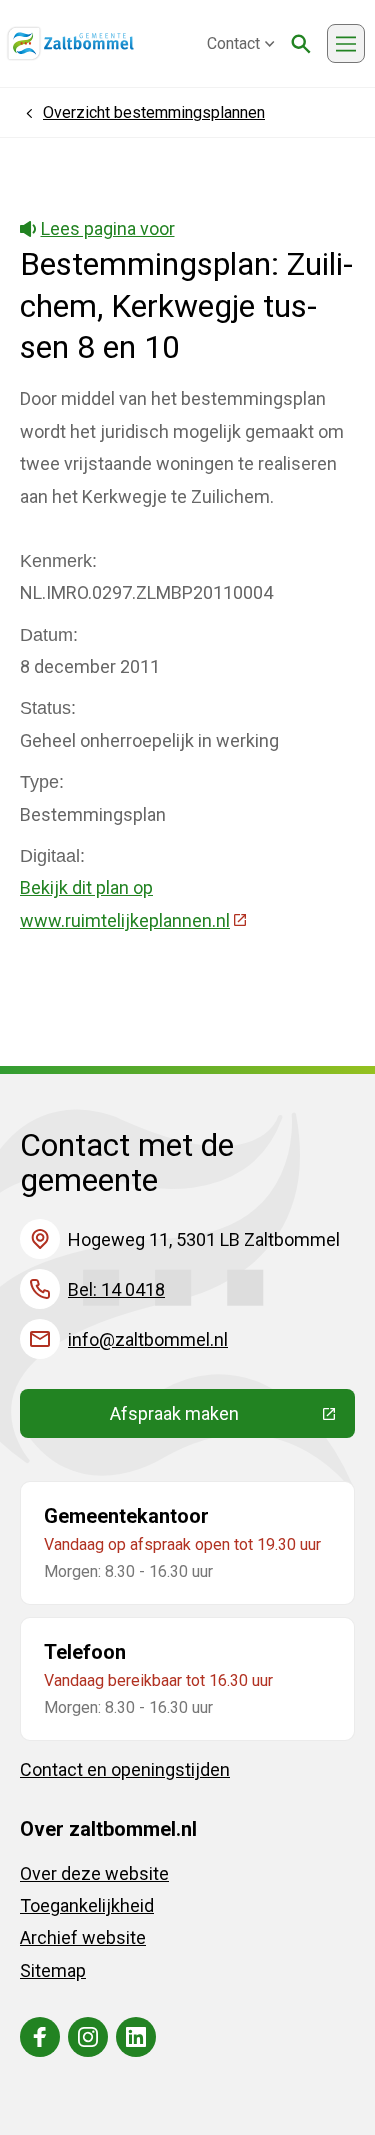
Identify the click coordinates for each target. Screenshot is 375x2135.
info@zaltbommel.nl (148, 1339)
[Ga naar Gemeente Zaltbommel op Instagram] (88, 2037)
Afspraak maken (232, 1418)
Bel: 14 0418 (116, 1289)
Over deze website (94, 1873)
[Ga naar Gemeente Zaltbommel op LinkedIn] (136, 2037)
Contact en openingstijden (125, 1769)
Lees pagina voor (108, 228)
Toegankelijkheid (87, 1905)
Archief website (83, 1937)
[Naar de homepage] (70, 44)
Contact (233, 43)
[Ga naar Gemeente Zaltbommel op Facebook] (40, 2037)
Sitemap (53, 1970)
